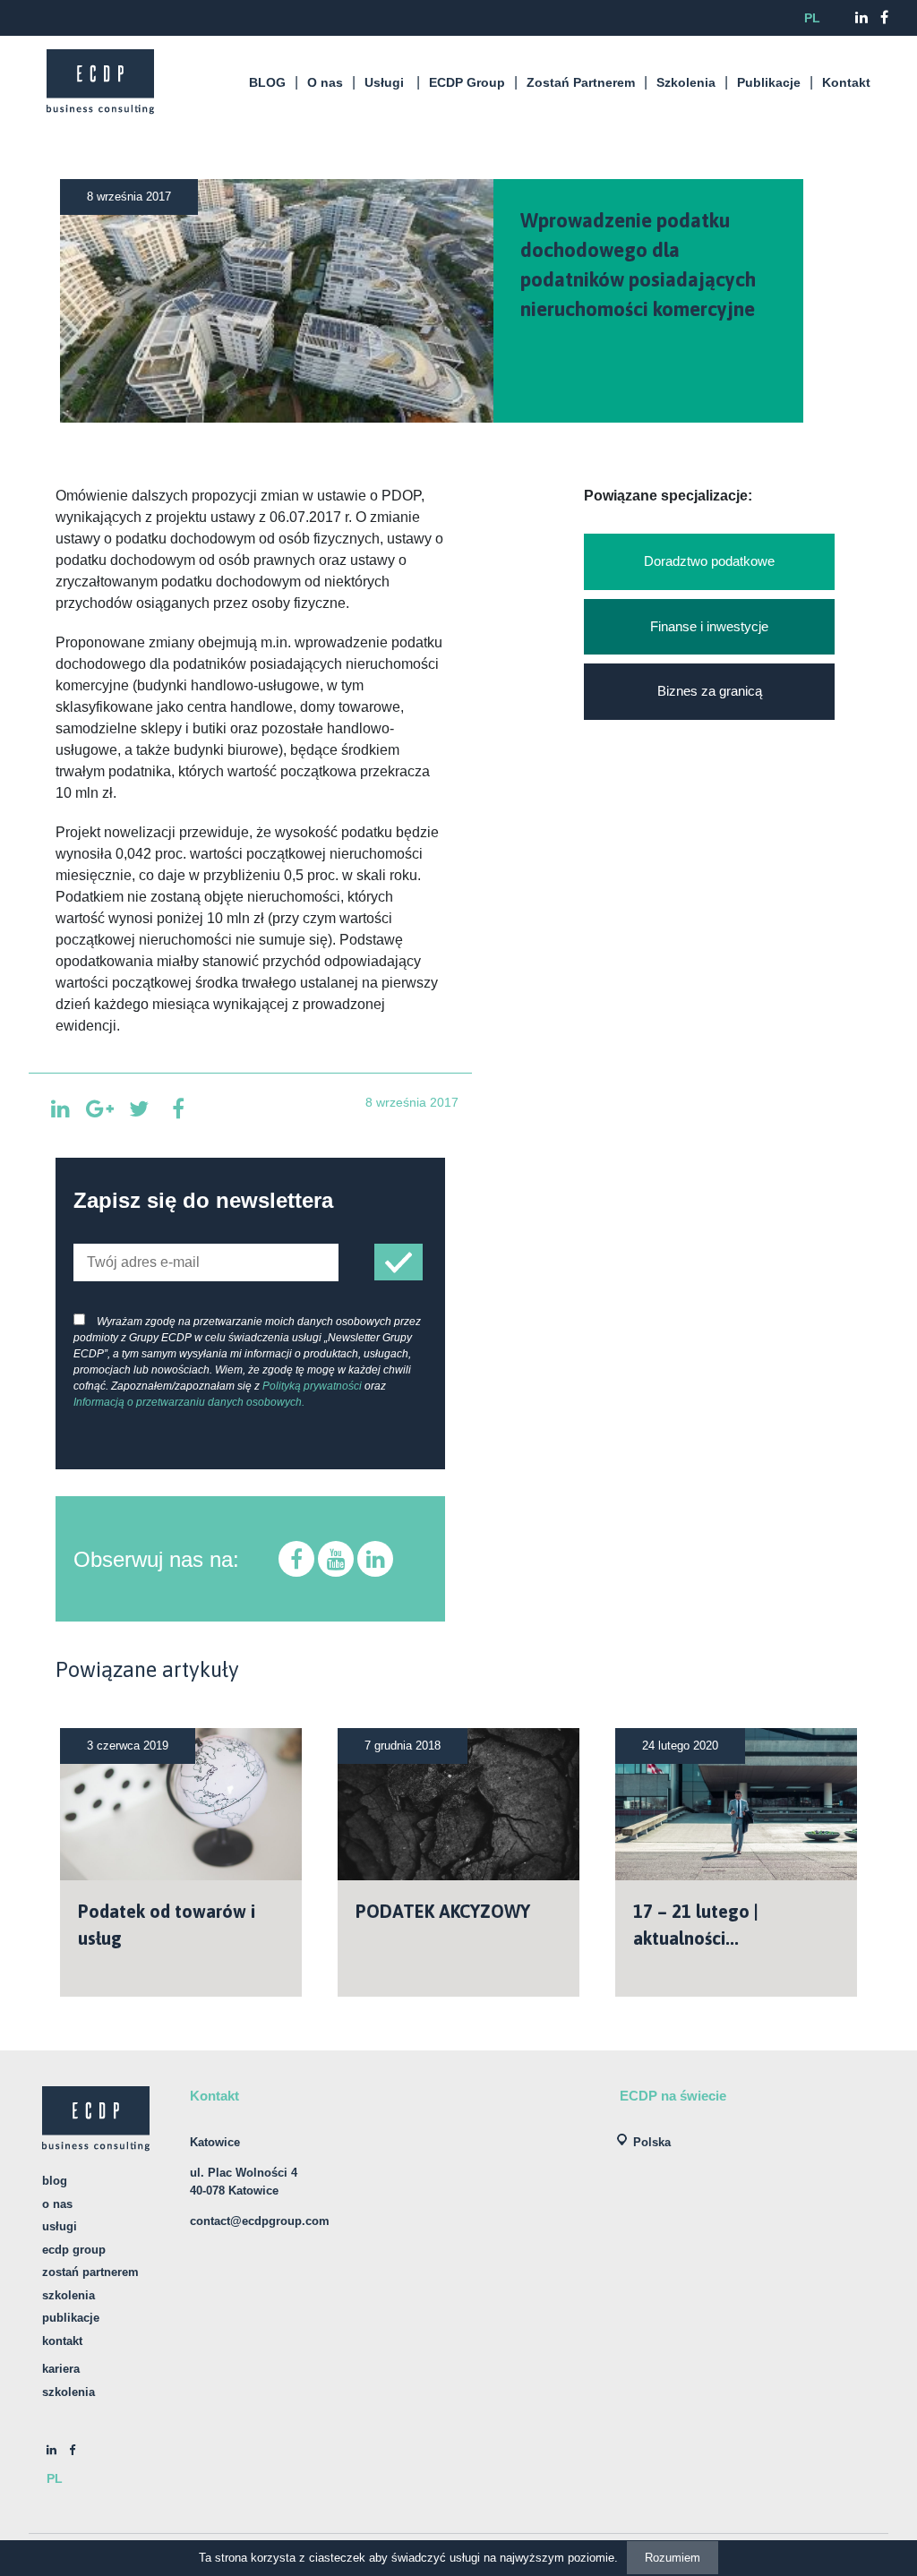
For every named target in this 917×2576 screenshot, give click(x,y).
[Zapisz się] (399, 1262)
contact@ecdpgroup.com (260, 2221)
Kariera (61, 2369)
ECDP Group (467, 82)
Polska (652, 2142)
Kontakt (846, 82)
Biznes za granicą (710, 691)
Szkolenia (686, 82)
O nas (325, 82)
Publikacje (769, 82)
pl (812, 18)
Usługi (384, 82)
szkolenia (69, 2392)
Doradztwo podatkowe (709, 561)
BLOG (267, 82)
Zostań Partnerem (581, 82)
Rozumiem (673, 2558)
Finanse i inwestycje (709, 626)
